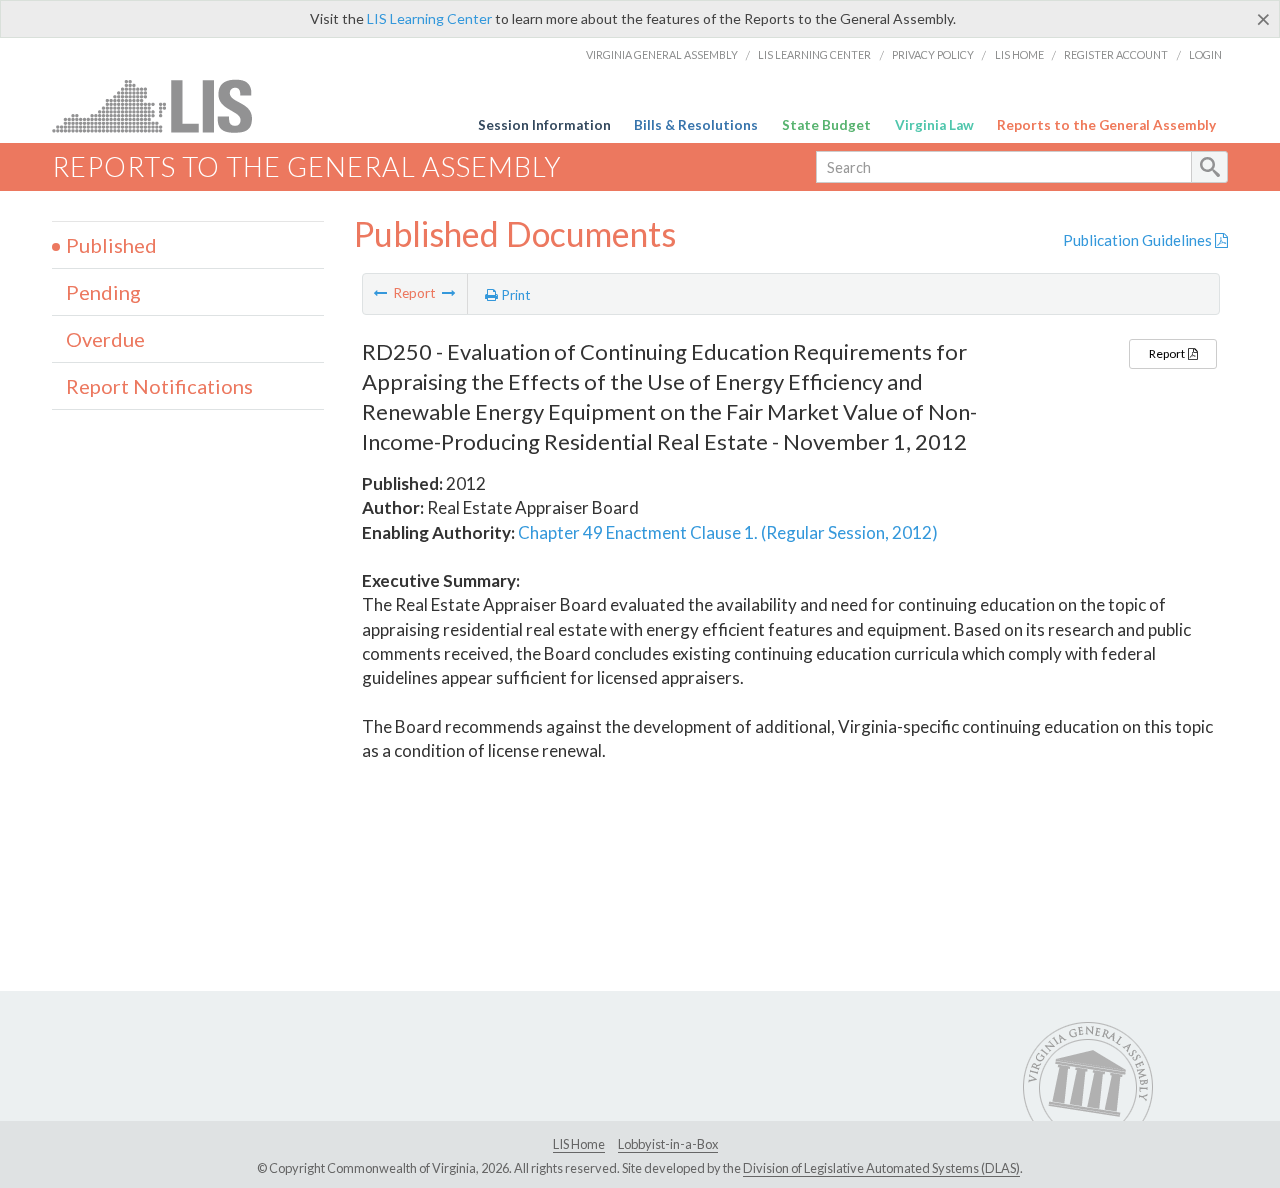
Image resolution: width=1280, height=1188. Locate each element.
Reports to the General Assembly (1106, 125)
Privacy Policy (933, 54)
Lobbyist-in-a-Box (668, 1144)
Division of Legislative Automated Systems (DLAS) (881, 1168)
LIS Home (1019, 54)
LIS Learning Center (429, 18)
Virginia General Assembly (662, 54)
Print (514, 295)
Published (111, 245)
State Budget (826, 125)
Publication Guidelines (1139, 240)
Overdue (105, 339)
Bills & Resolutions (696, 125)
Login (1205, 54)
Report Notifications (159, 386)
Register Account (1116, 54)
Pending (103, 292)
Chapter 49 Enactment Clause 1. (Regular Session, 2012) (728, 532)
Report (1168, 353)
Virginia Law (934, 125)
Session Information (544, 125)
